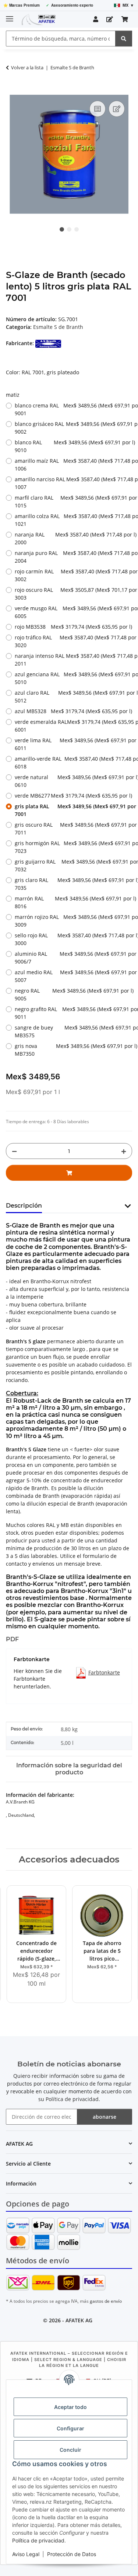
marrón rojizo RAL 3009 (73, 921)
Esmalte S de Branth (58, 327)
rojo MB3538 (73, 627)
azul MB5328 (73, 711)
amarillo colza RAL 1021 (73, 520)
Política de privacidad (38, 2540)
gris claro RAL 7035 (73, 884)
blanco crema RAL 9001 (73, 409)
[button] (96, 19)
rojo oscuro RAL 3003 (73, 594)
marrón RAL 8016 (73, 902)
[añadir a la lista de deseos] (117, 109)
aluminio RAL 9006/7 (73, 958)
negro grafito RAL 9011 (73, 1013)
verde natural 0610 (73, 781)
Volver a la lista (27, 67)
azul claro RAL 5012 (73, 697)
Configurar (70, 2428)
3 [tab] (77, 229)
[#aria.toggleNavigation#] (10, 16)
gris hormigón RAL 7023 (73, 847)
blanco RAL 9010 (73, 446)
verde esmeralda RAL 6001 (73, 726)
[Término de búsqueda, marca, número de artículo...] (124, 39)
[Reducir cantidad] (14, 1151)
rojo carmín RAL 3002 (73, 575)
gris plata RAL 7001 (73, 810)
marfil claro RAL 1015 (73, 501)
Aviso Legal (26, 2554)
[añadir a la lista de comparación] (98, 109)
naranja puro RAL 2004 (73, 557)
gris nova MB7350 (73, 1050)
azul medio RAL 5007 (73, 976)
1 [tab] (62, 229)
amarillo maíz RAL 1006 (73, 465)
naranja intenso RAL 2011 (73, 660)
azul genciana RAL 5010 (73, 678)
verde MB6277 (73, 796)
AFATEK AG (79, 2320)
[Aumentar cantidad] (124, 1151)
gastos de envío (106, 2301)
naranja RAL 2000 (73, 538)
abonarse (105, 2117)
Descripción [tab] (24, 1206)
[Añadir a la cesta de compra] (12, 91)
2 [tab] (69, 229)
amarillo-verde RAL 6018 (73, 763)
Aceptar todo (70, 2407)
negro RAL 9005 (73, 994)
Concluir (70, 2450)
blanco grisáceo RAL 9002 (73, 428)
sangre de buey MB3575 (73, 1031)
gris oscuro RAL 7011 (73, 829)
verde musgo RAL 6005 (73, 612)
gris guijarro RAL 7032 (73, 865)
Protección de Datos (72, 2554)
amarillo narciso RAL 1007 (73, 483)
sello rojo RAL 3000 (73, 939)
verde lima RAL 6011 (73, 744)
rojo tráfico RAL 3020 (73, 641)
